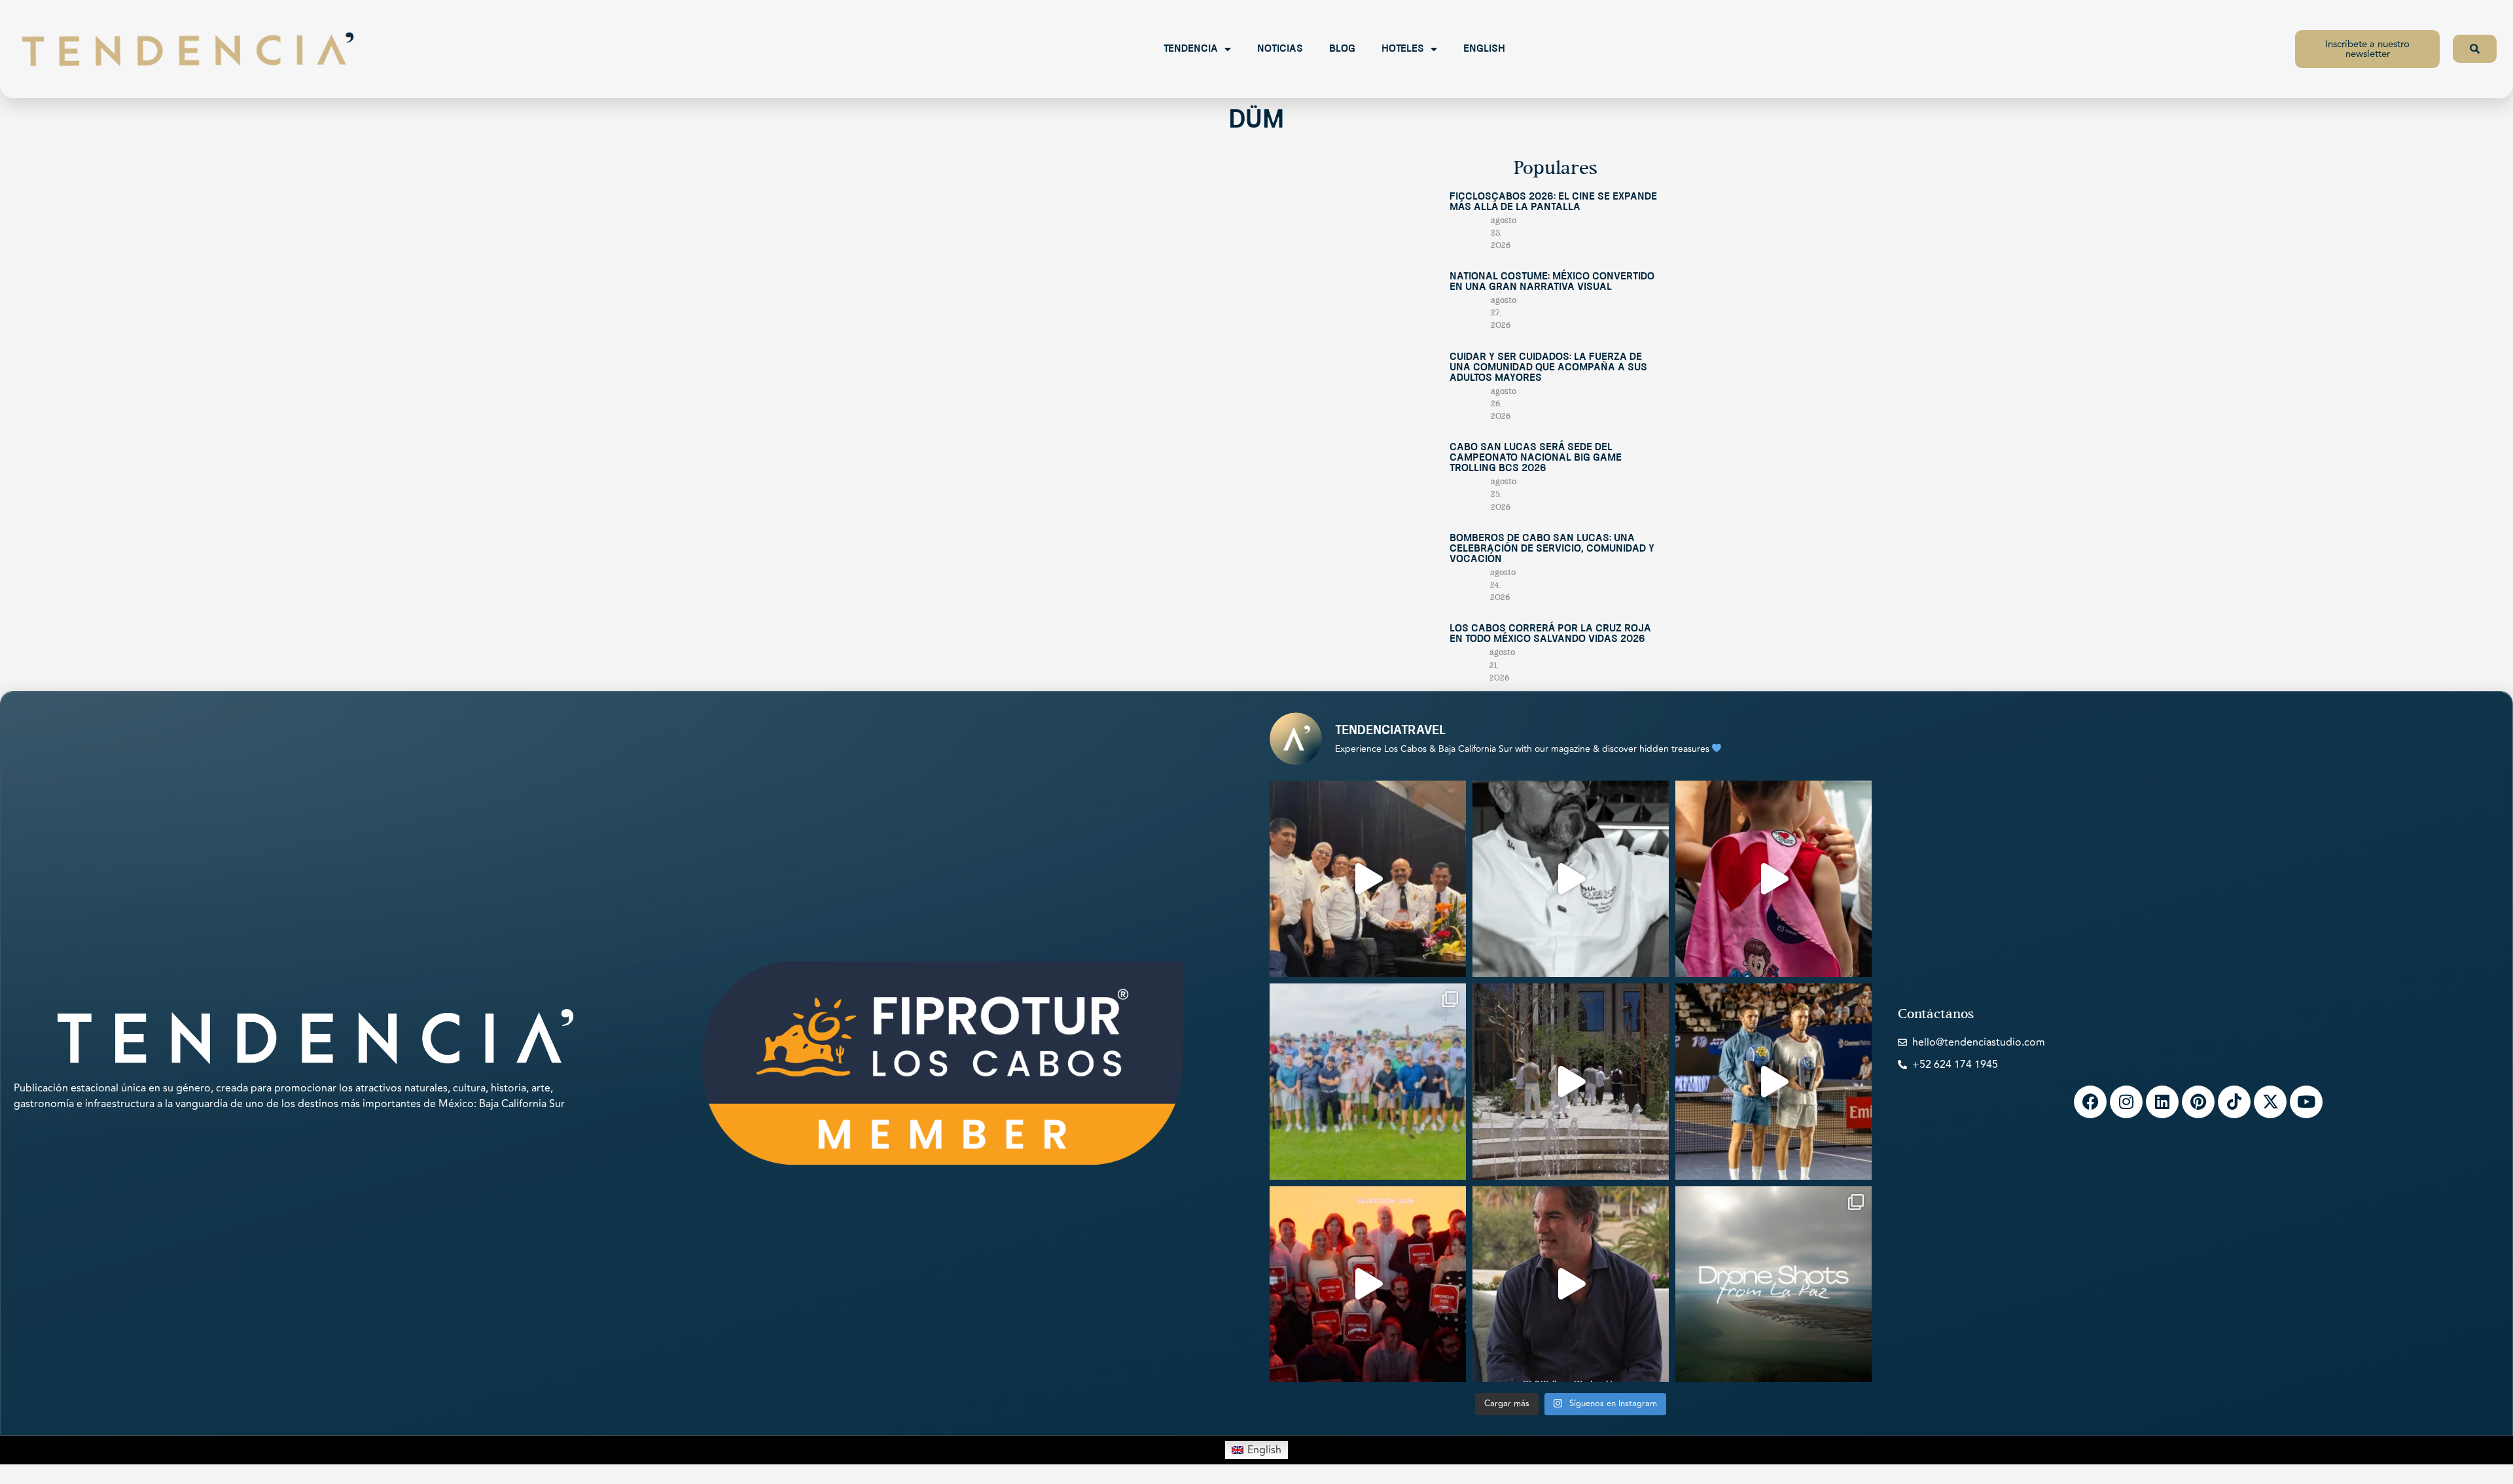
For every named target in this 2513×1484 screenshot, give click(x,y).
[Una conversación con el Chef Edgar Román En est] (1571, 879)
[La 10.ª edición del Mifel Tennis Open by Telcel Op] (1773, 1082)
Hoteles (1403, 49)
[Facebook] (2090, 1102)
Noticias (1280, 49)
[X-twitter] (2270, 1102)
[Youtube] (2306, 1102)
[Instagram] (2126, 1102)
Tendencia (1191, 49)
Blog (1342, 49)
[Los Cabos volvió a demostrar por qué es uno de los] (1368, 1284)
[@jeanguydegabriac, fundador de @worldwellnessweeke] (1571, 1284)
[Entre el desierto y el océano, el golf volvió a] (1368, 1082)
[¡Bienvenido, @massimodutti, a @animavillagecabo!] (1571, 1082)
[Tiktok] (2234, 1102)
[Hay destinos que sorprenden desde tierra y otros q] (1773, 1284)
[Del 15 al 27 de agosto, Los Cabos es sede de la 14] (1773, 879)
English (1484, 49)
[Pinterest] (2198, 1102)
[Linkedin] (2162, 1102)
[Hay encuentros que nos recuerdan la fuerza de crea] (1368, 879)
